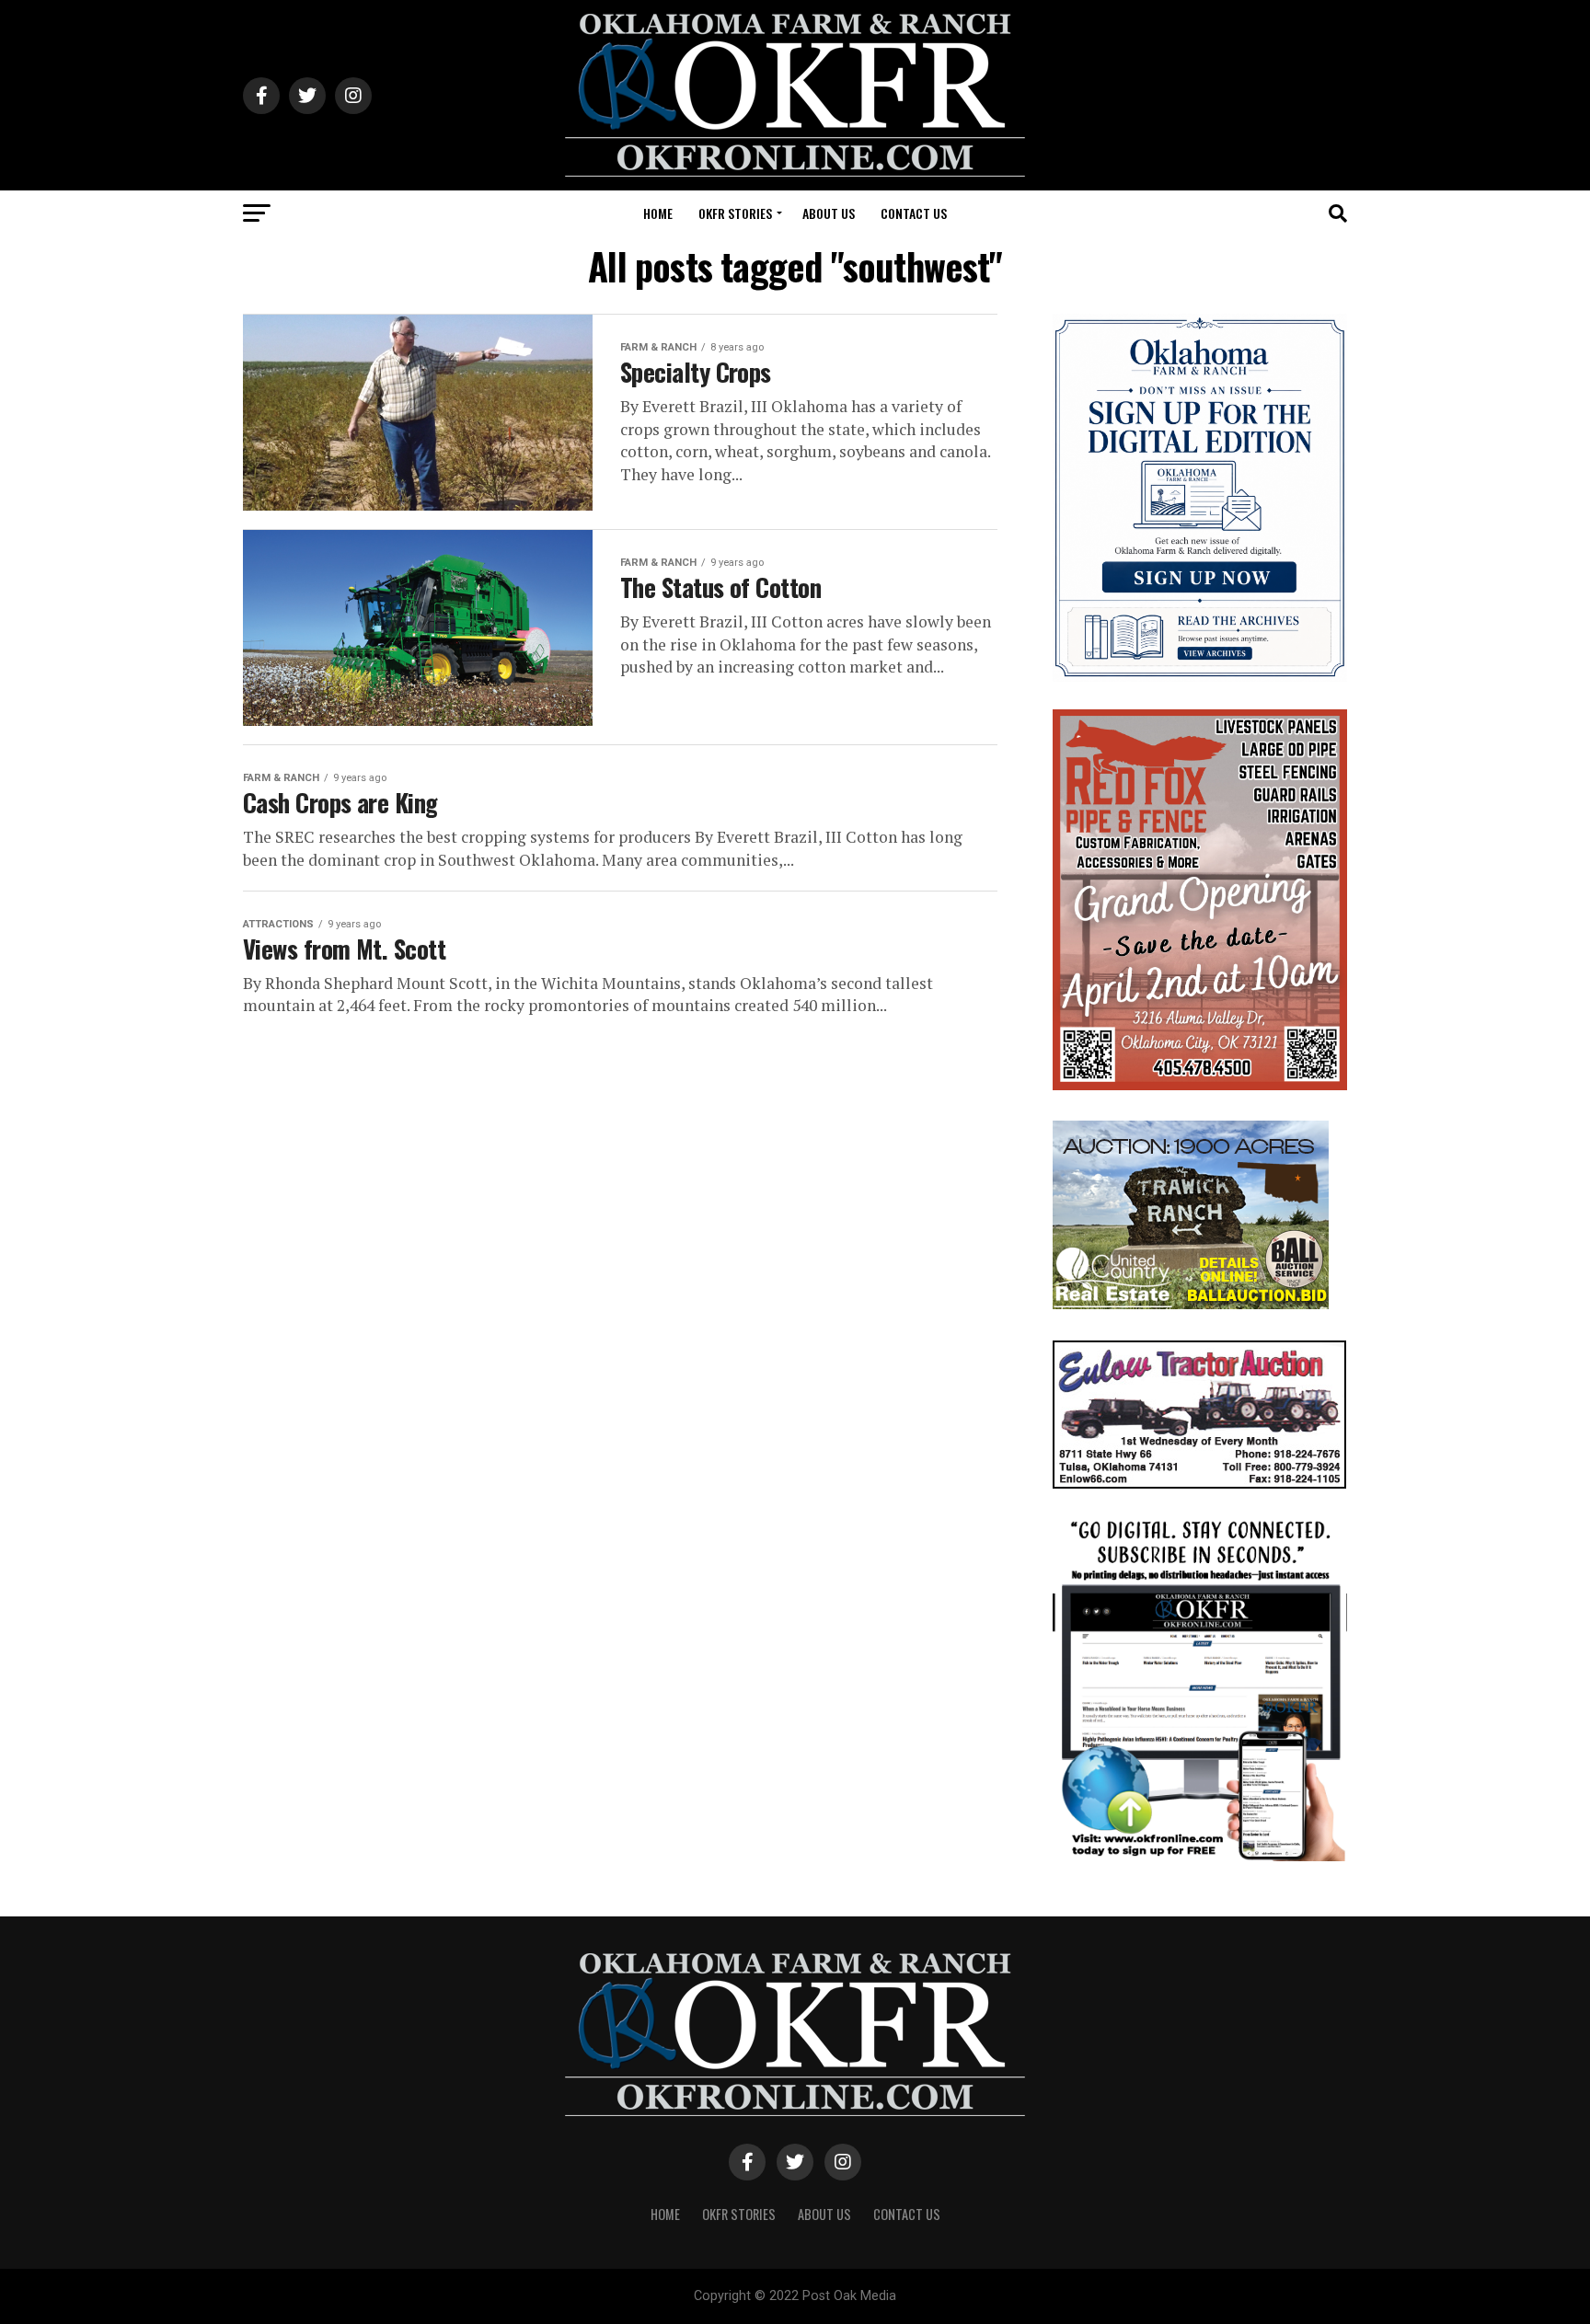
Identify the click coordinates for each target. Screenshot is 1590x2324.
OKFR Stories (735, 213)
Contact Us (914, 213)
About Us (829, 213)
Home (658, 213)
